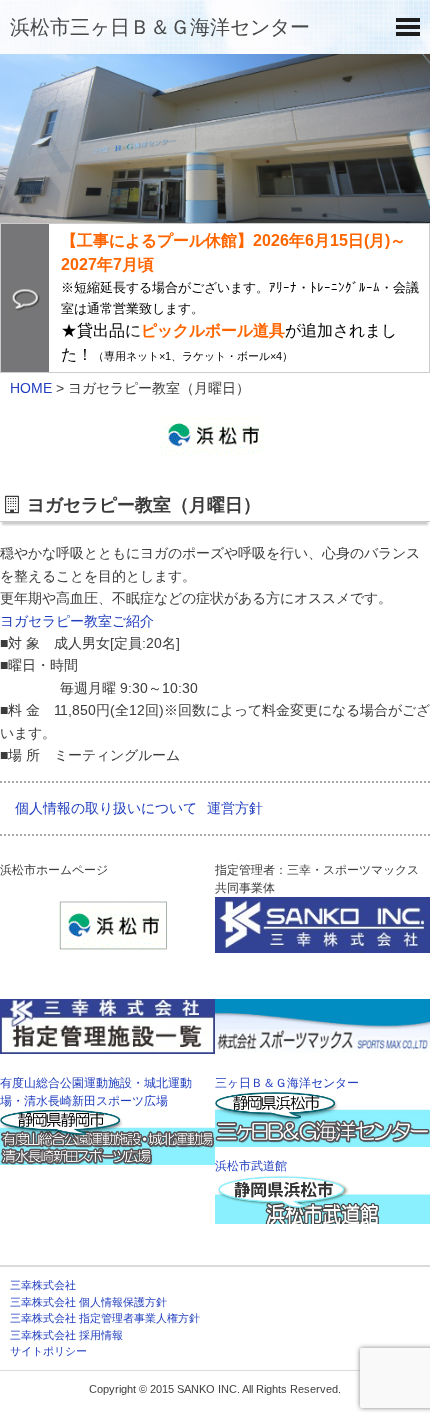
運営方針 (235, 808)
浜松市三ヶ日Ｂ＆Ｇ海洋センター (160, 27)
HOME (31, 388)
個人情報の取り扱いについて (106, 808)
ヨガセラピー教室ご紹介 (77, 621)
